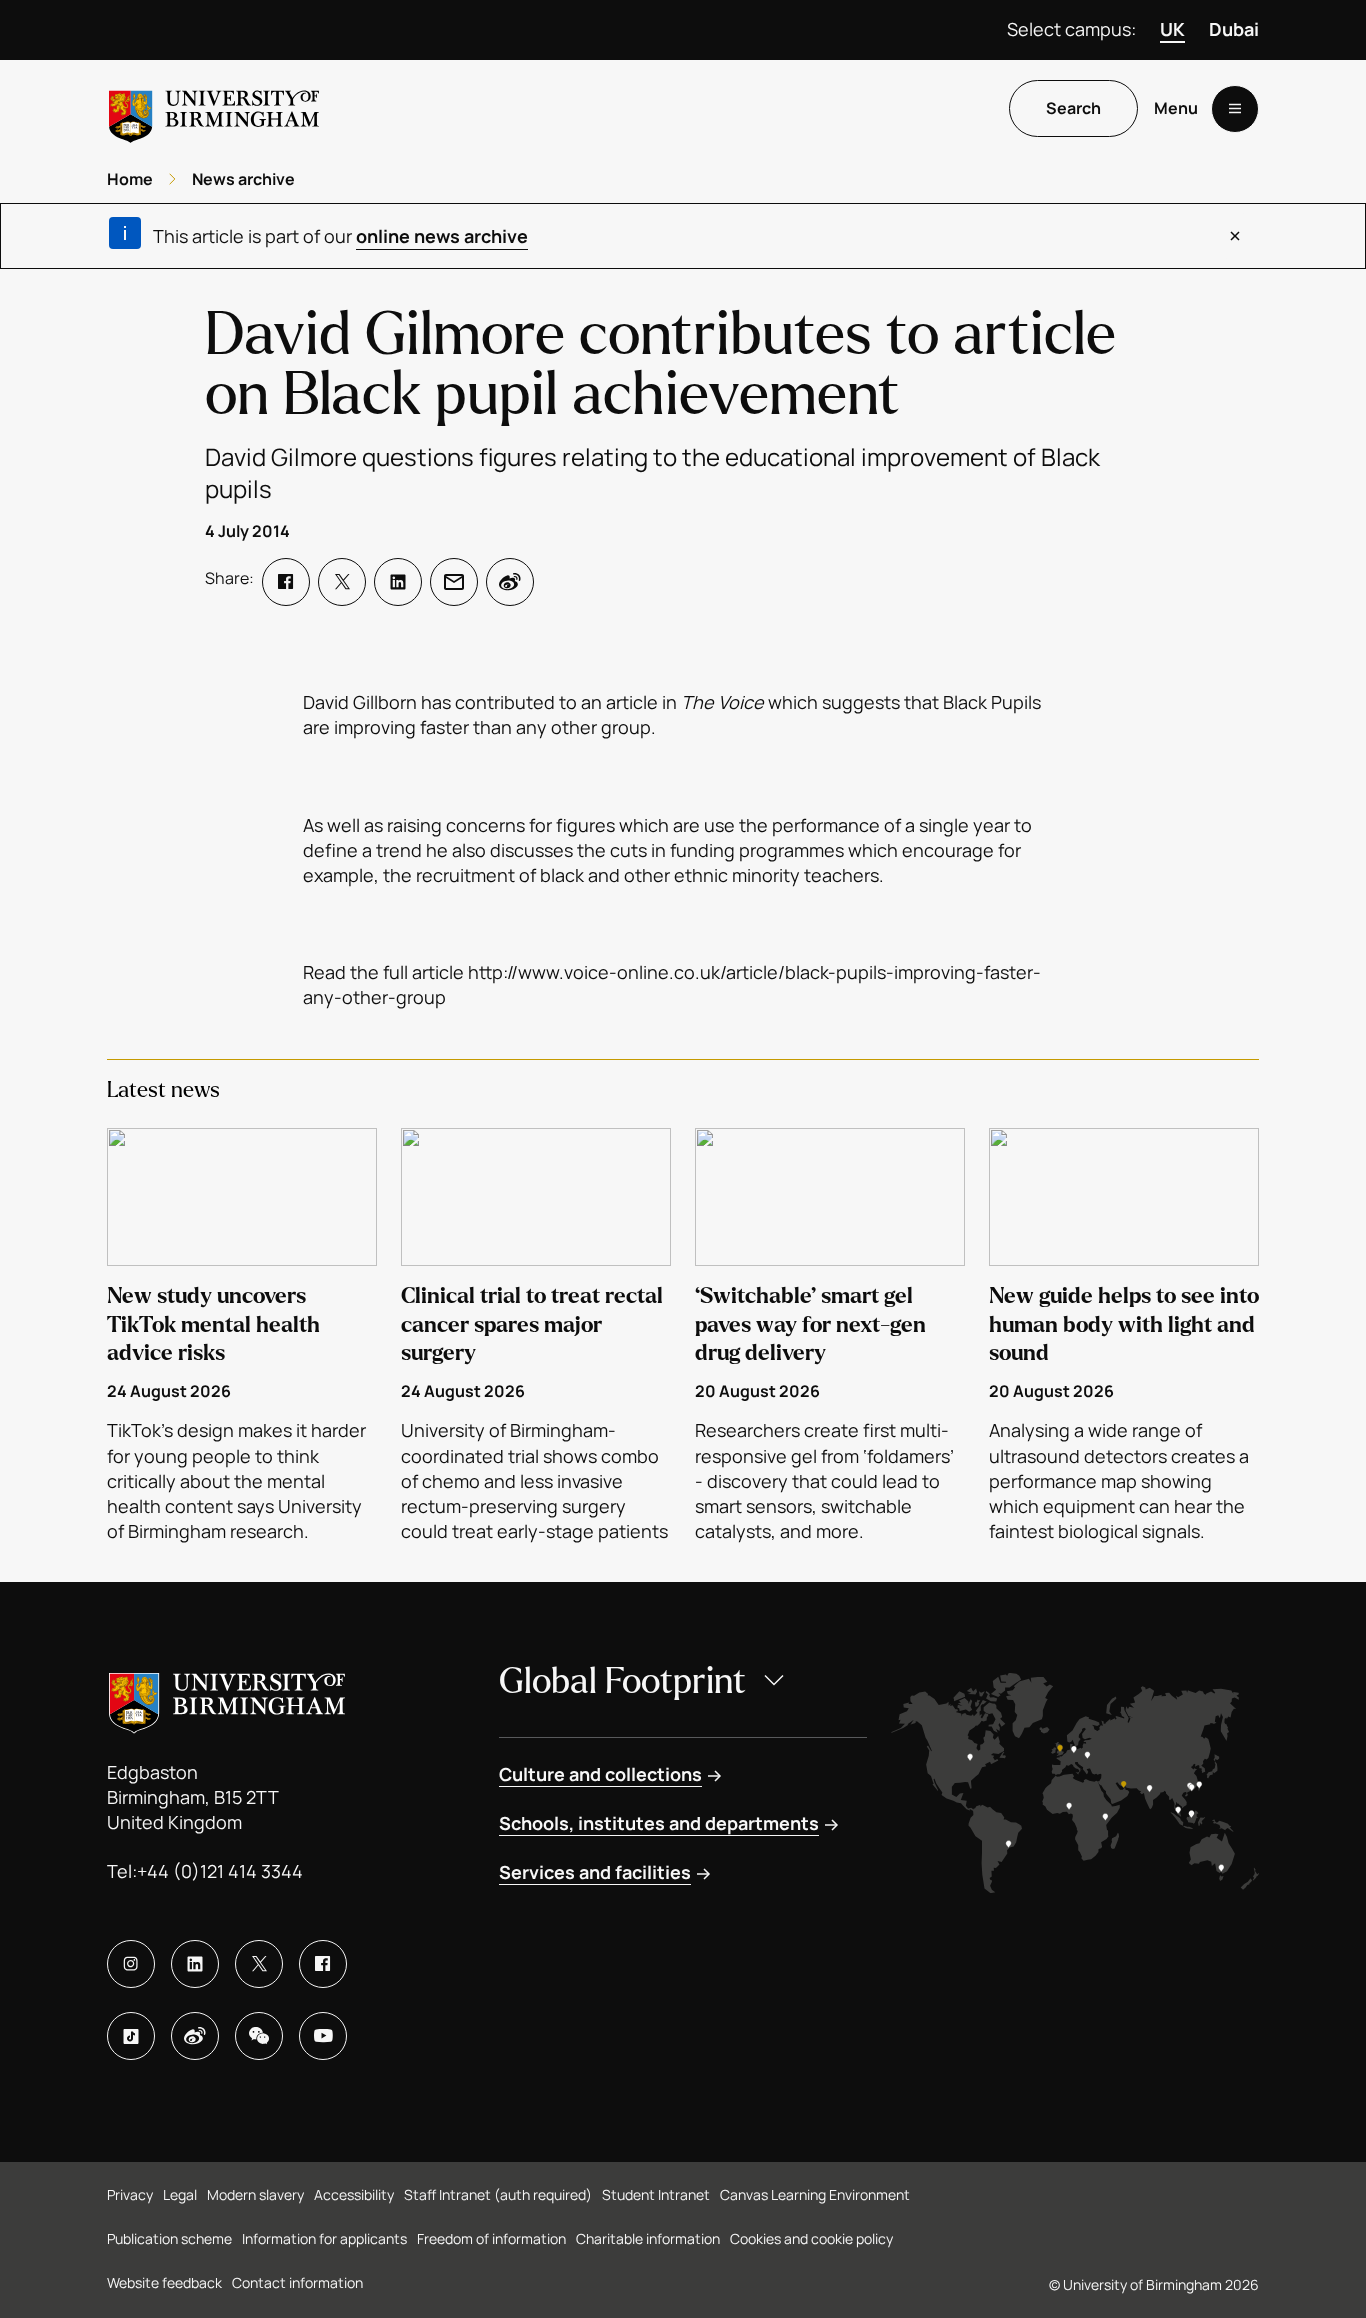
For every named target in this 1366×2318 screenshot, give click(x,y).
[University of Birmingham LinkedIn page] (195, 1964)
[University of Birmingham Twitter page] (259, 1964)
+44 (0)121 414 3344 (220, 1871)
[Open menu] (1235, 109)
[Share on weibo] (510, 582)
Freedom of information (491, 2238)
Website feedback (164, 2282)
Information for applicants (324, 2238)
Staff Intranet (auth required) (498, 2194)
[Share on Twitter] (342, 582)
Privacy (130, 2194)
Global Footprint (622, 1681)
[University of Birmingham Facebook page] (323, 1964)
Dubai (1234, 29)
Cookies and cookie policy (811, 2238)
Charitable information (648, 2238)
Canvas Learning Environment (815, 2194)
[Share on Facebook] (286, 582)
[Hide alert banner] (1235, 236)
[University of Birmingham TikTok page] (131, 2036)
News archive (243, 179)
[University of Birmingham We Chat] (259, 2036)
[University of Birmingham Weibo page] (195, 2036)
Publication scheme (169, 2238)
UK (1172, 29)
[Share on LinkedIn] (398, 582)
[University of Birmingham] (214, 108)
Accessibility (354, 2194)
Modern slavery (255, 2194)
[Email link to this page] (454, 582)
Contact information (297, 2282)
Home (130, 179)
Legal (180, 2194)
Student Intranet (656, 2194)
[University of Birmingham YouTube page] (323, 2036)
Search (1073, 109)
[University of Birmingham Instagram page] (131, 1964)
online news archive (442, 236)
